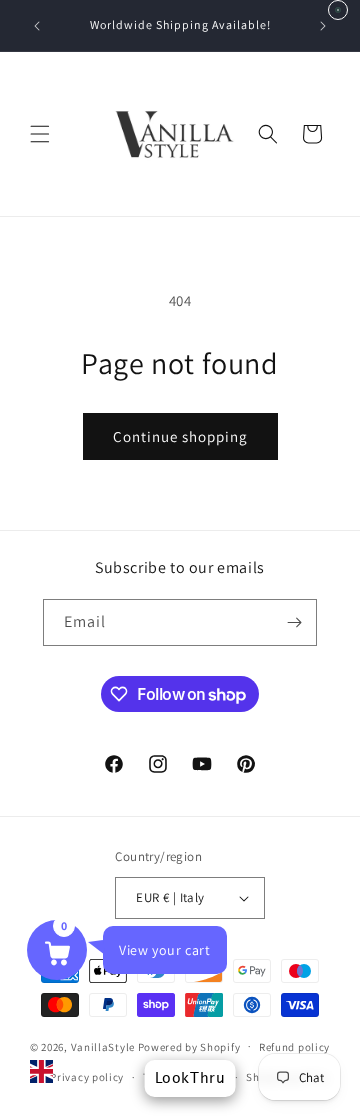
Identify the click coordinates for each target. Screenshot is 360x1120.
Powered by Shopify (189, 1046)
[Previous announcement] (37, 26)
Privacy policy (87, 1077)
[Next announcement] (323, 26)
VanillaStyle (103, 1046)
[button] (40, 134)
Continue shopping (180, 436)
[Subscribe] (294, 622)
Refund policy (294, 1047)
